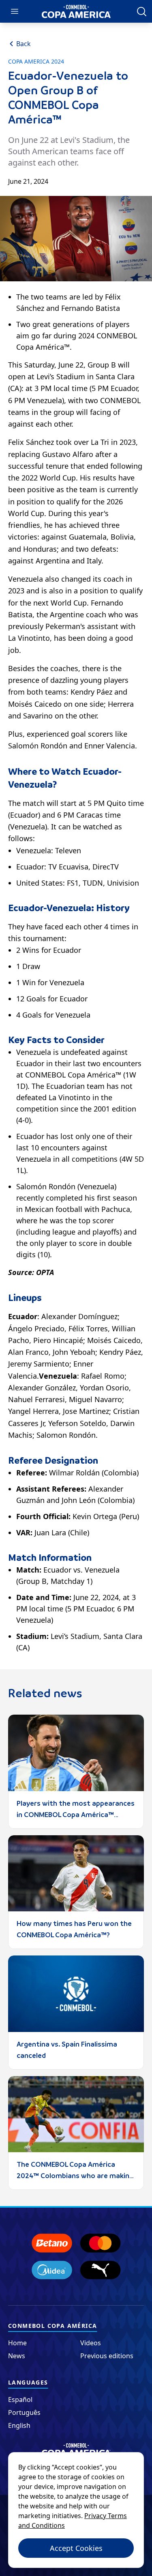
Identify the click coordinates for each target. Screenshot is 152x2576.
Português (24, 2412)
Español (20, 2400)
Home (17, 2343)
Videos (91, 2343)
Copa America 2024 (36, 62)
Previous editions (107, 2356)
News (17, 2356)
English (19, 2425)
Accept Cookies (76, 2548)
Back (24, 44)
